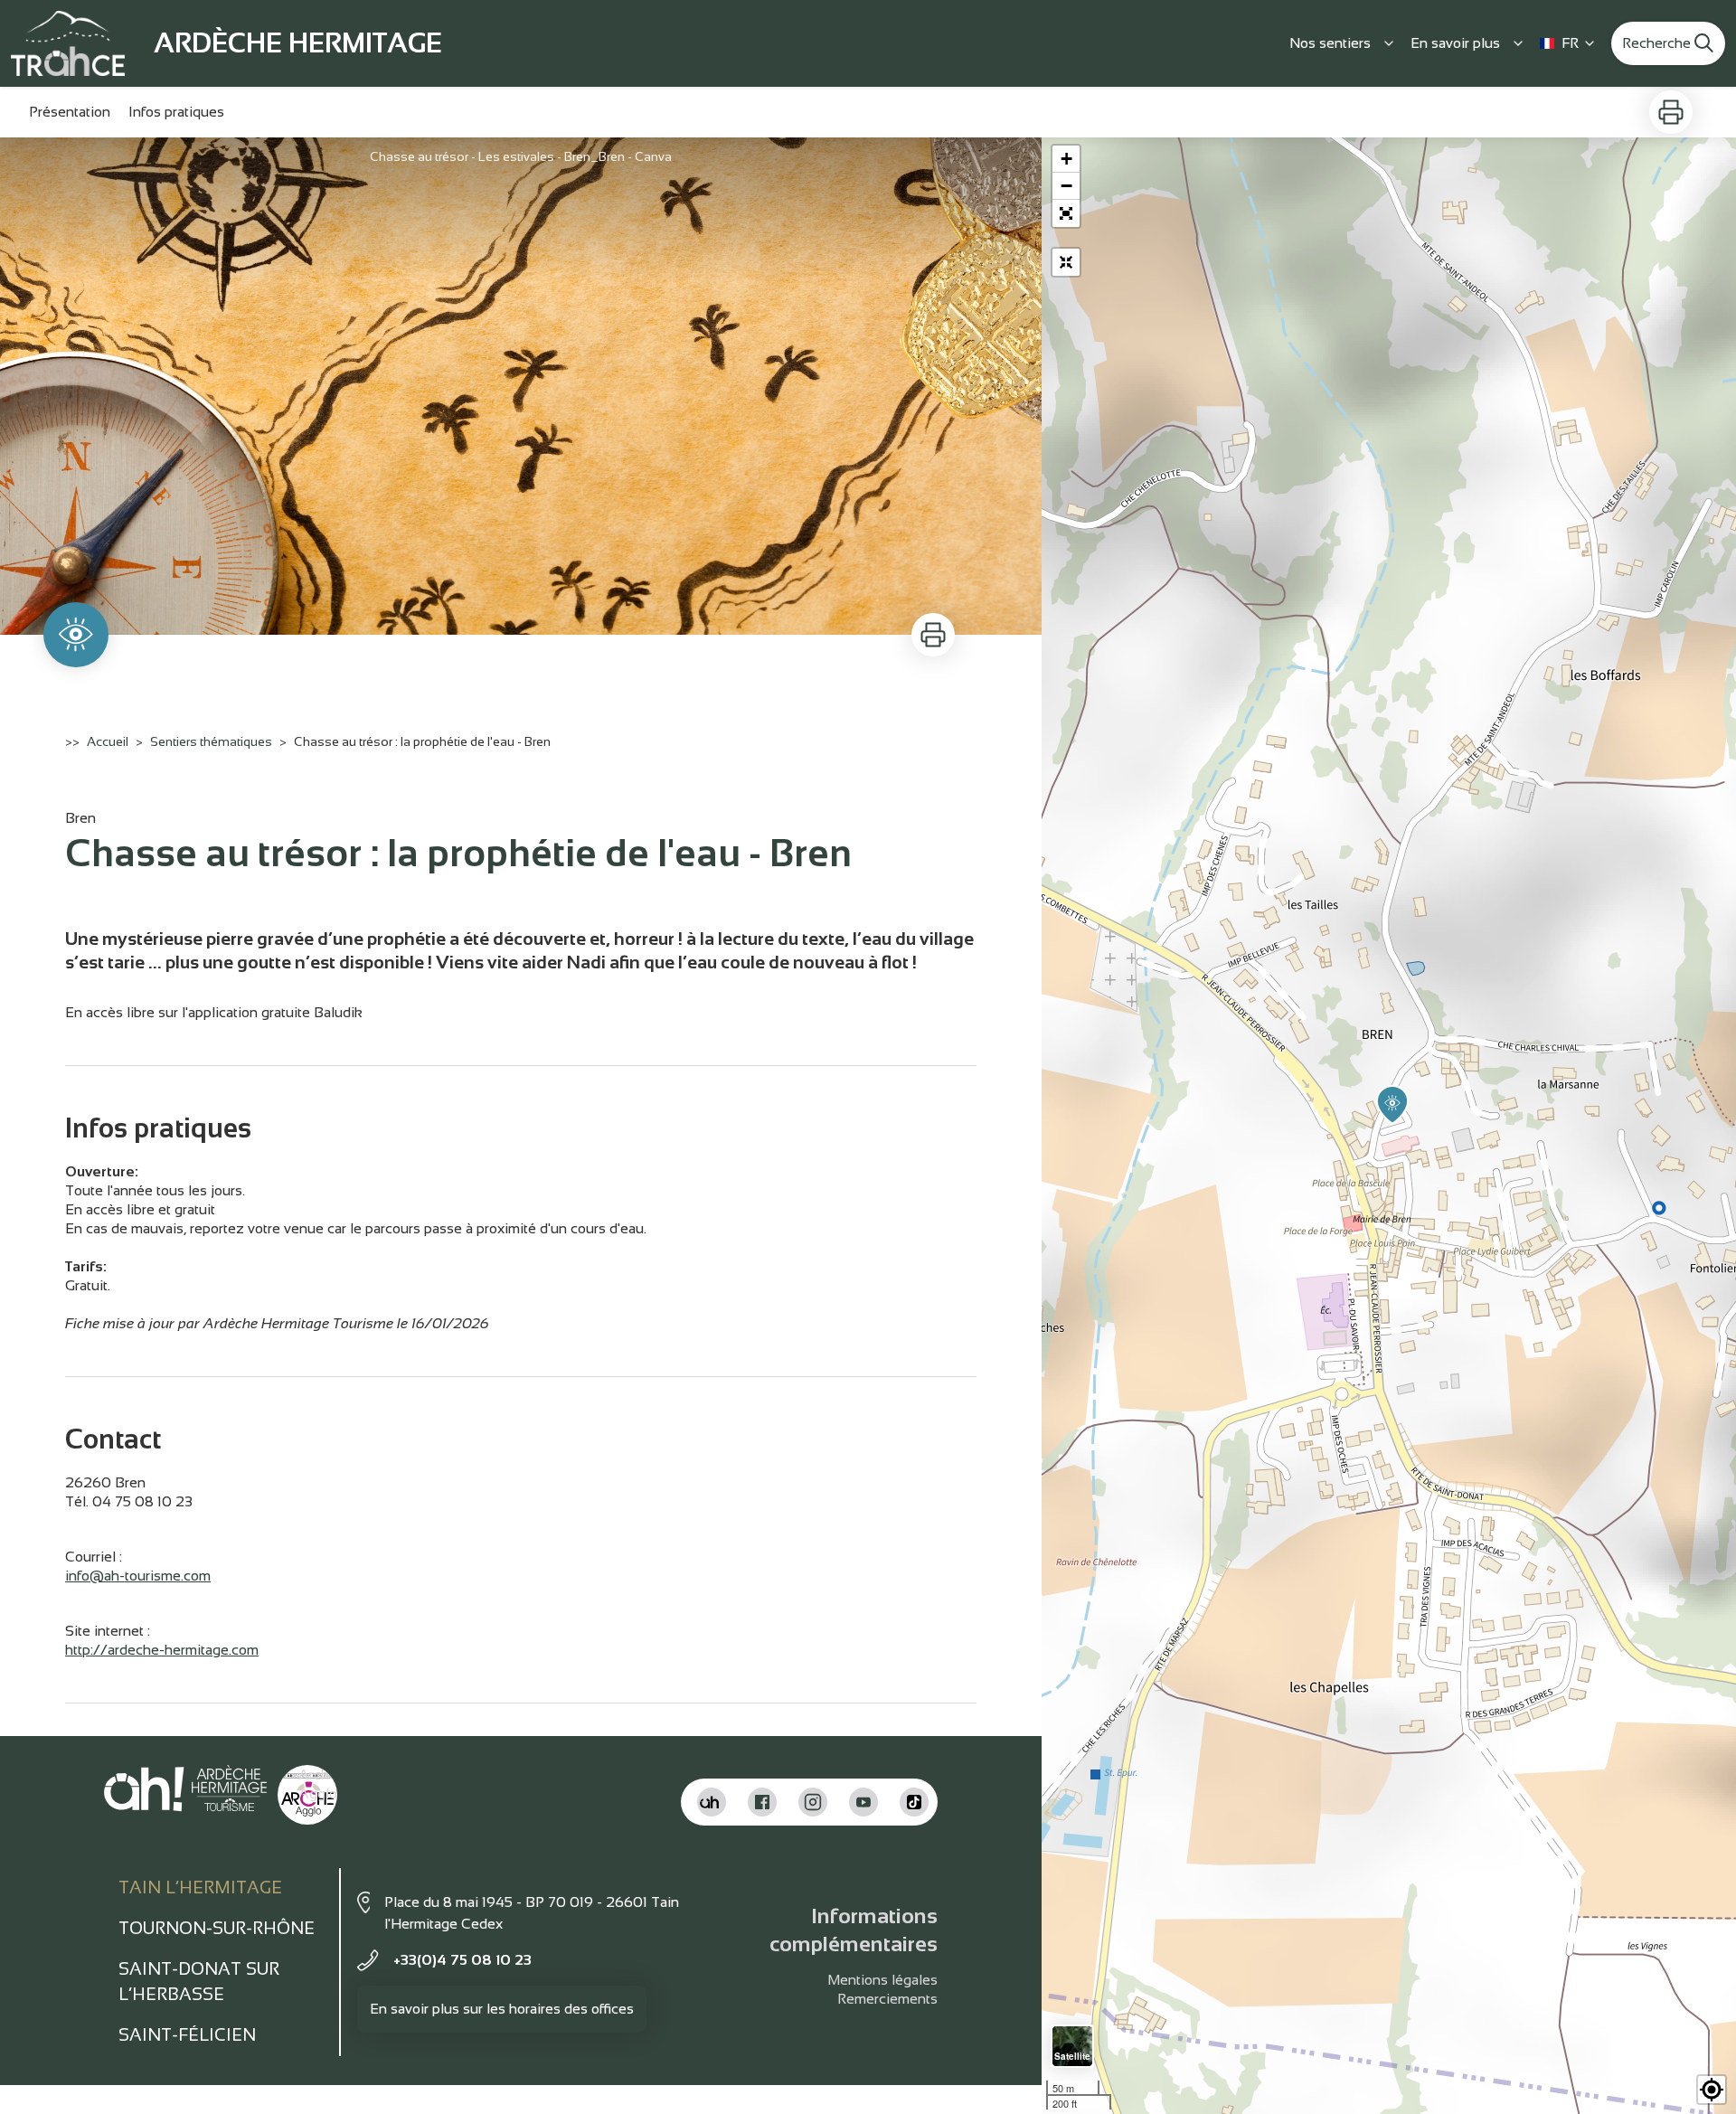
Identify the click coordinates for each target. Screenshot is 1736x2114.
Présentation (70, 112)
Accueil (108, 741)
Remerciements (887, 1999)
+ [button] (1066, 159)
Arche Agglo (318, 1784)
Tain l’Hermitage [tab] (200, 1887)
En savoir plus (1455, 43)
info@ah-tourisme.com (138, 1576)
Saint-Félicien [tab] (187, 2035)
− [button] (1066, 186)
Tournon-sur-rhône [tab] (217, 1928)
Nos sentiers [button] (1330, 43)
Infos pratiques (176, 112)
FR (1570, 43)
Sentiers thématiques (211, 741)
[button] (1066, 213)
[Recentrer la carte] (1066, 262)
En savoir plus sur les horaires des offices (502, 2009)
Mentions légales (882, 1980)
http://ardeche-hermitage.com (162, 1650)
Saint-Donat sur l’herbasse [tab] (199, 1982)
